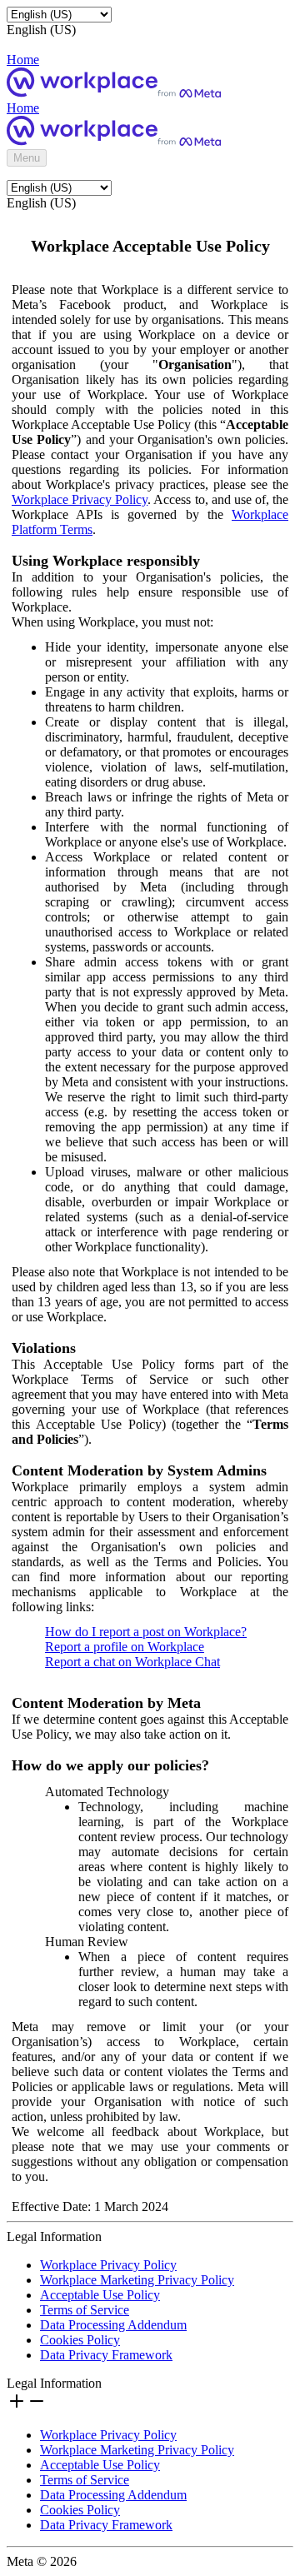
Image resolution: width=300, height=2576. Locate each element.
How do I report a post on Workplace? (146, 1632)
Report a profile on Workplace (125, 1647)
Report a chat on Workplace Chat (132, 1662)
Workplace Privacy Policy (80, 499)
